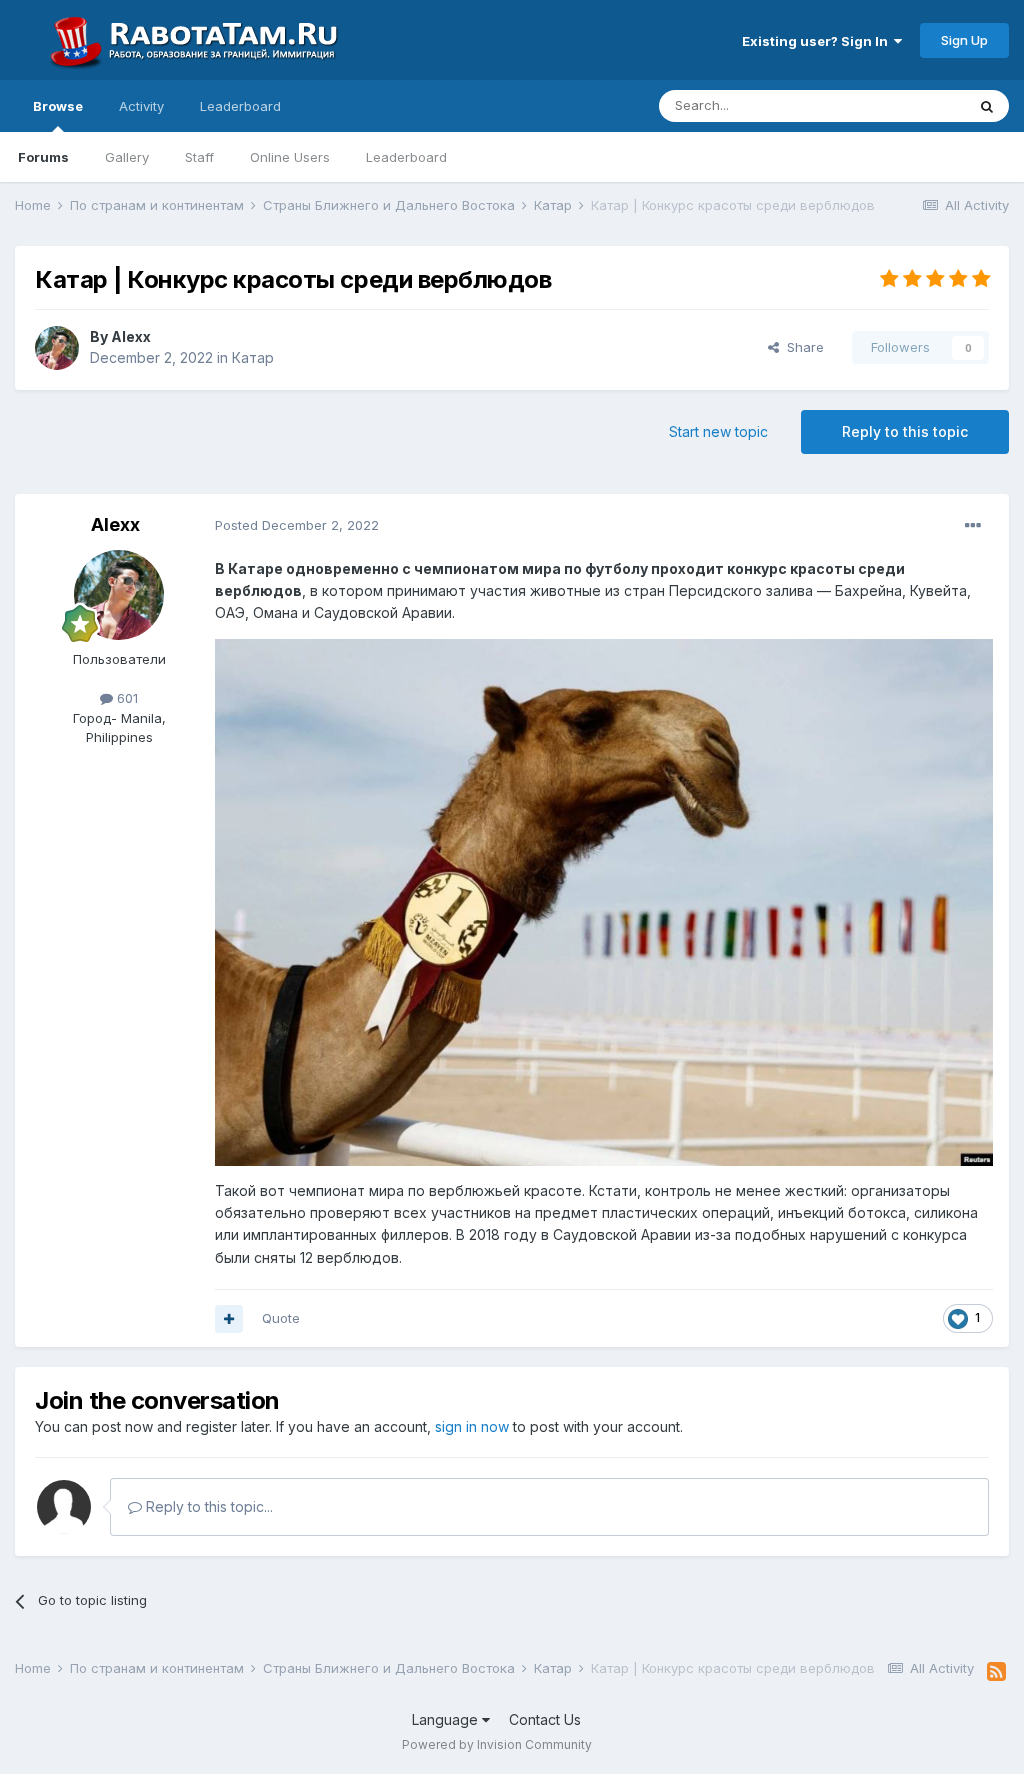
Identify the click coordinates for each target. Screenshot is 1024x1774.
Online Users (290, 157)
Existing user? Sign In (818, 41)
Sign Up (964, 40)
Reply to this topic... (207, 1506)
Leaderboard (406, 157)
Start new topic (718, 431)
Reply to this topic (905, 431)
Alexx (131, 336)
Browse (58, 106)
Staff (199, 157)
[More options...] (973, 526)
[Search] (987, 106)
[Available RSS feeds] (996, 1672)
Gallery (127, 157)
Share (801, 347)
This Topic (906, 105)
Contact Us (545, 1719)
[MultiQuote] (229, 1319)
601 (125, 698)
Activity (141, 106)
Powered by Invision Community (497, 1744)
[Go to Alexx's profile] (57, 348)
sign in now (472, 1426)
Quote (281, 1318)
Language (447, 1719)
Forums (43, 157)
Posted (297, 525)
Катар (253, 357)
